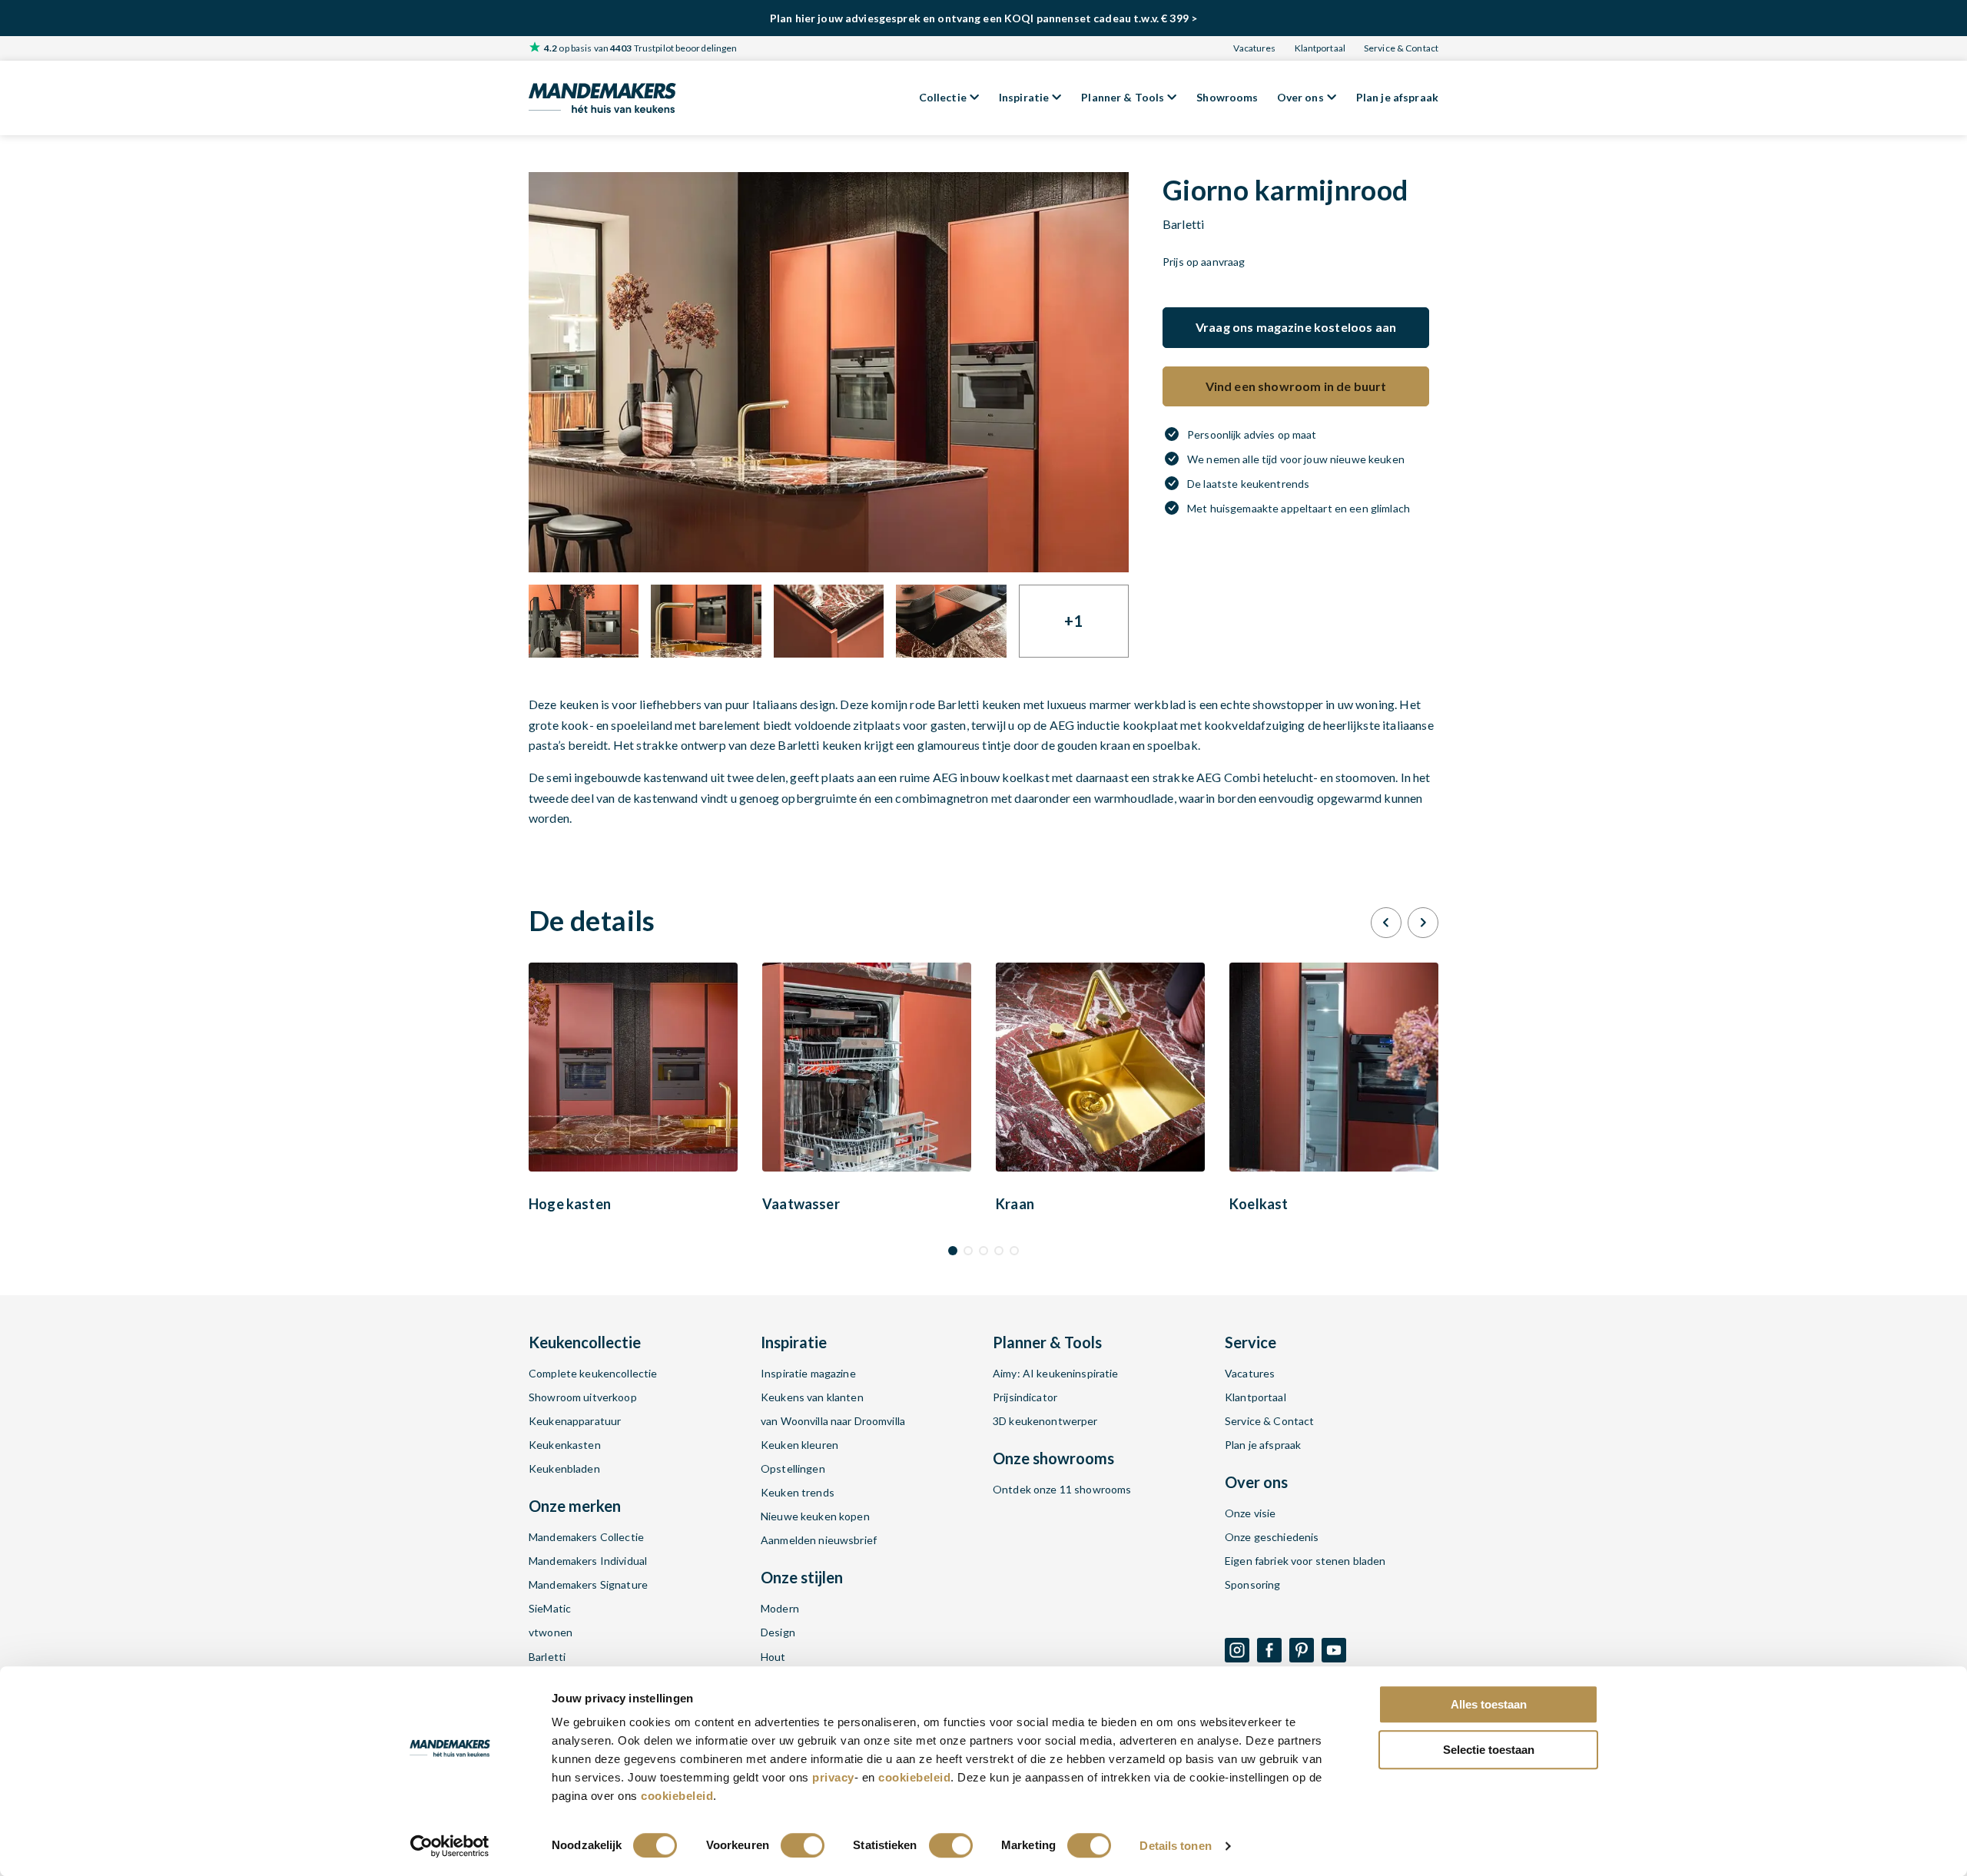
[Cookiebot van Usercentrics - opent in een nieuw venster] (450, 1846)
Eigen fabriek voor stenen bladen (1305, 1561)
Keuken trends (798, 1492)
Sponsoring (1252, 1584)
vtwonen (551, 1632)
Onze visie (1250, 1513)
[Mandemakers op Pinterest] (1302, 1650)
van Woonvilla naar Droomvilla (833, 1421)
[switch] (803, 1845)
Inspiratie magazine (808, 1373)
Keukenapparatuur (575, 1421)
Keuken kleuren (799, 1445)
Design (778, 1632)
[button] (953, 1251)
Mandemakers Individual (588, 1561)
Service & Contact (1401, 48)
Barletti (547, 1657)
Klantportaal (1320, 48)
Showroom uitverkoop (583, 1397)
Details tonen (1175, 1846)
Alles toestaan (1489, 1704)
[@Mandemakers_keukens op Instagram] (1237, 1650)
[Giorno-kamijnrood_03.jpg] (584, 621)
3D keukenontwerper (1045, 1421)
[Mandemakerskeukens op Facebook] (1269, 1650)
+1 (1073, 621)
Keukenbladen (564, 1468)
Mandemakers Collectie (586, 1537)
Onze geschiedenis (1272, 1537)
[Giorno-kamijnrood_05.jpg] (829, 621)
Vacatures (1254, 48)
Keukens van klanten (812, 1397)
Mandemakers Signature (588, 1584)
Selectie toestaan (1489, 1750)
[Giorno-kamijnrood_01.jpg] (951, 621)
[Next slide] (1423, 923)
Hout (773, 1657)
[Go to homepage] (602, 98)
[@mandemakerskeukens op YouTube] (1334, 1650)
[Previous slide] (1386, 923)
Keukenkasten (565, 1445)
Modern (780, 1608)
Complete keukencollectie (593, 1373)
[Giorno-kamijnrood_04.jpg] (706, 621)
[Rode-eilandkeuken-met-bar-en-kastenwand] (829, 372)
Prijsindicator (1025, 1397)
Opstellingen (793, 1468)
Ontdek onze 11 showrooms (1062, 1489)
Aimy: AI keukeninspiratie (1056, 1373)
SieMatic (550, 1608)
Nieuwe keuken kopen (815, 1516)
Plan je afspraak (1263, 1445)
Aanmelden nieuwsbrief (819, 1540)
